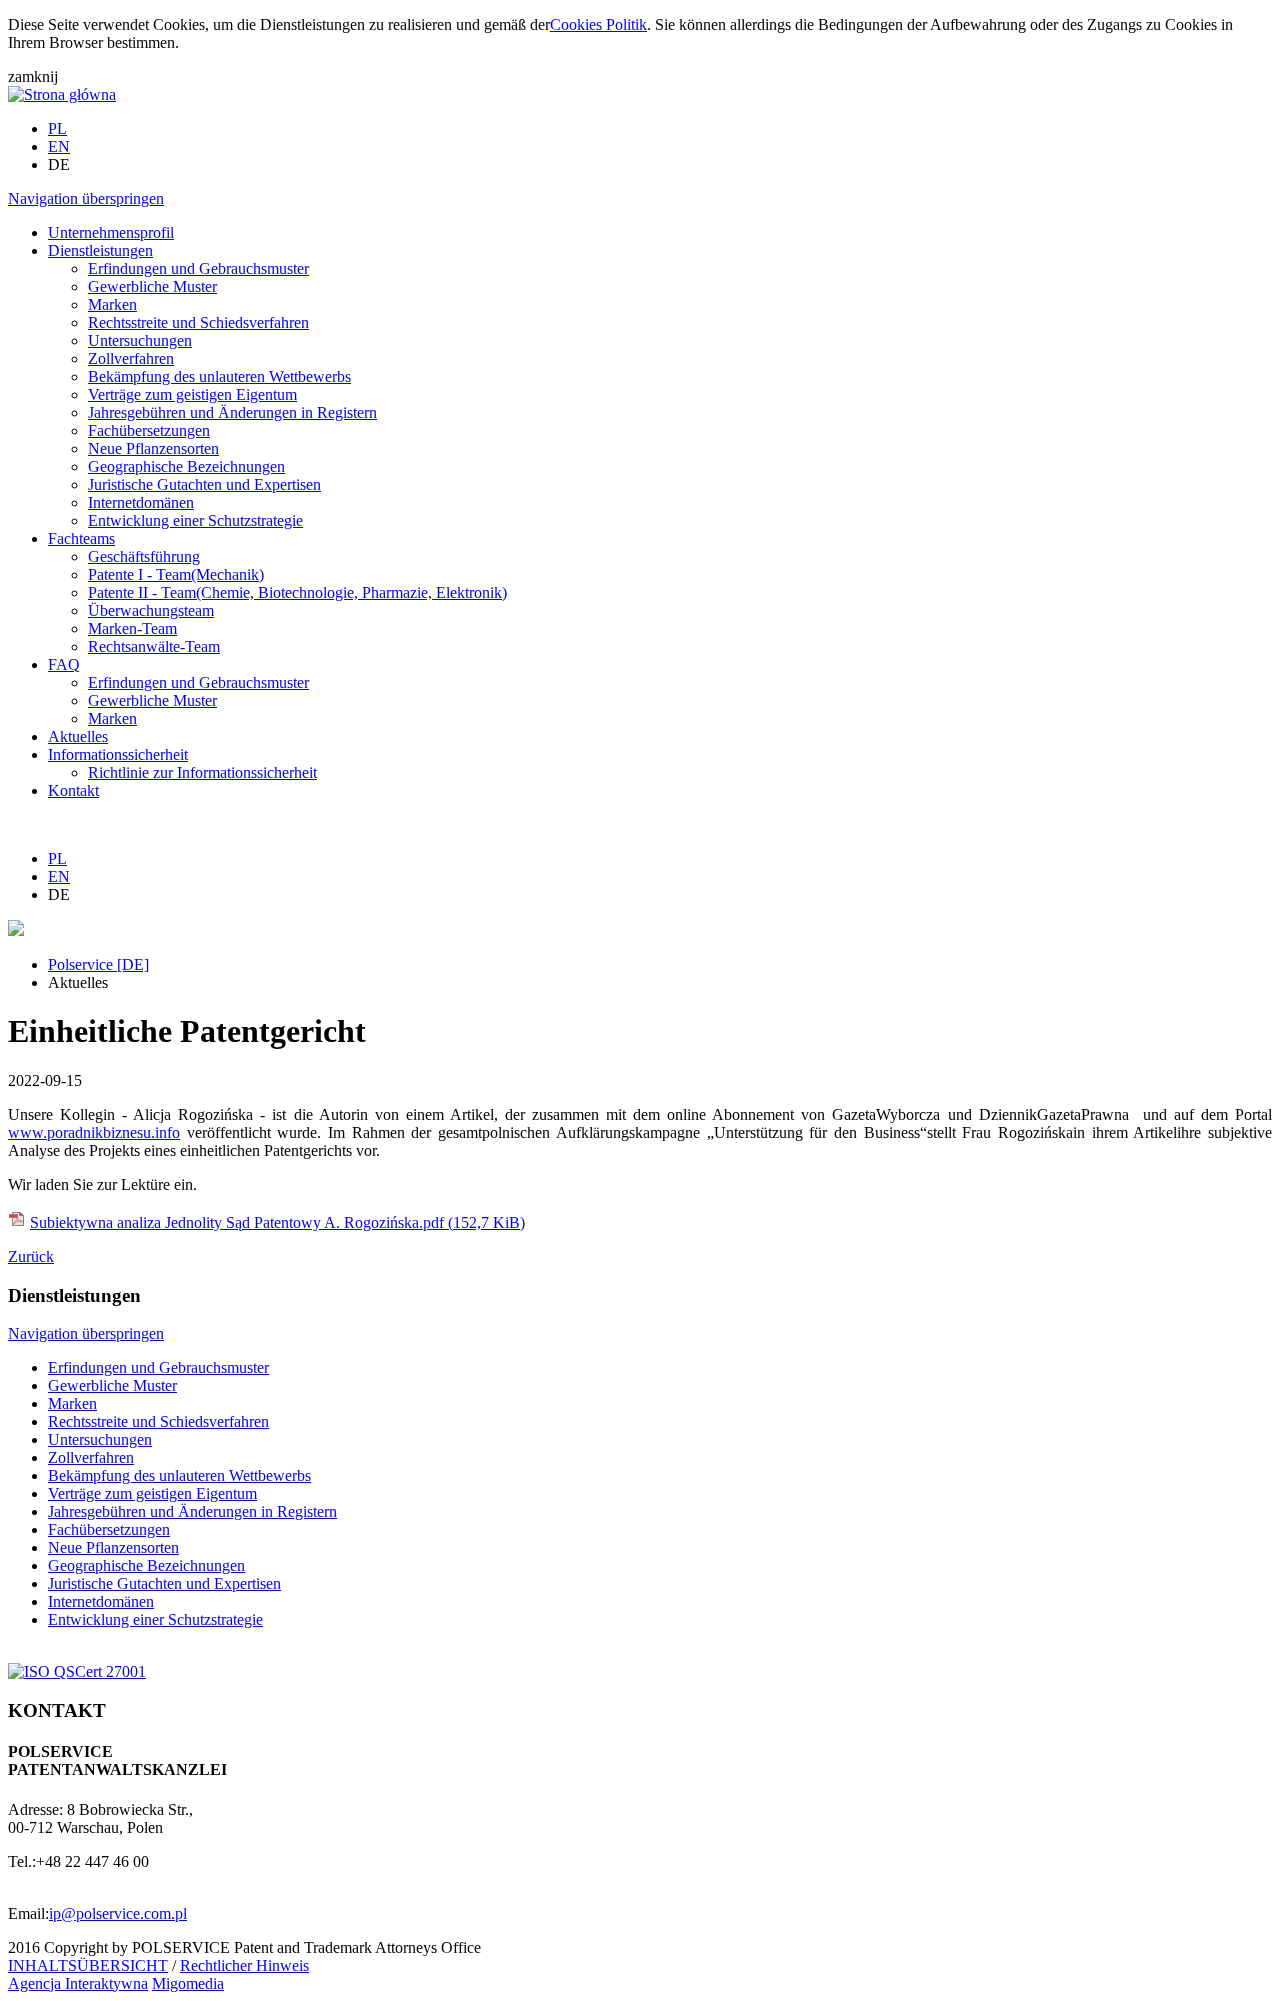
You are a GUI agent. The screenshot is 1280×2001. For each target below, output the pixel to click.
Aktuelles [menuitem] (78, 736)
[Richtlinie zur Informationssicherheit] (77, 1671)
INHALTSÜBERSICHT (88, 1965)
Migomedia (188, 1983)
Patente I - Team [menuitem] (176, 574)
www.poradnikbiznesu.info (94, 1132)
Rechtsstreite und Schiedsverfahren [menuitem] (198, 322)
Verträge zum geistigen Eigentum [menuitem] (192, 394)
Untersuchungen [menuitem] (140, 340)
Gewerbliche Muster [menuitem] (152, 286)
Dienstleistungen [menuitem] (100, 250)
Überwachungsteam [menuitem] (151, 610)
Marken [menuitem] (112, 304)
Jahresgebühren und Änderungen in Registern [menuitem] (232, 412)
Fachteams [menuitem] (81, 538)
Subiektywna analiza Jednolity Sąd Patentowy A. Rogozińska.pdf (277, 1222)
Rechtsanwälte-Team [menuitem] (154, 646)
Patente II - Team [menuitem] (297, 592)
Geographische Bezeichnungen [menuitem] (186, 466)
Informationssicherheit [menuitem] (118, 754)
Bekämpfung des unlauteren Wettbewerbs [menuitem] (219, 376)
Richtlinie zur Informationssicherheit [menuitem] (202, 772)
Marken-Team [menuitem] (132, 628)
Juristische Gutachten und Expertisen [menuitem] (204, 484)
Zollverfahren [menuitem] (131, 358)
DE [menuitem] (59, 164)
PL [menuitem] (57, 128)
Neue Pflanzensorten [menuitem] (153, 448)
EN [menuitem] (59, 146)
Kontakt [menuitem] (73, 790)
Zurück (31, 1256)
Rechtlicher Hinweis (244, 1965)
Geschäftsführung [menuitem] (144, 556)
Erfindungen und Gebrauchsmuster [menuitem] (198, 268)
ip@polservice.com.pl (118, 1913)
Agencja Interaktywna (78, 1983)
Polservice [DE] (98, 964)
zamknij (33, 76)
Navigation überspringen (86, 198)
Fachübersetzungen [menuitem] (149, 430)
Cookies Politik (598, 24)
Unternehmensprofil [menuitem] (111, 232)
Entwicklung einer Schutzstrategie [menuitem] (195, 520)
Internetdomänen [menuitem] (141, 502)
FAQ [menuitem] (64, 664)
